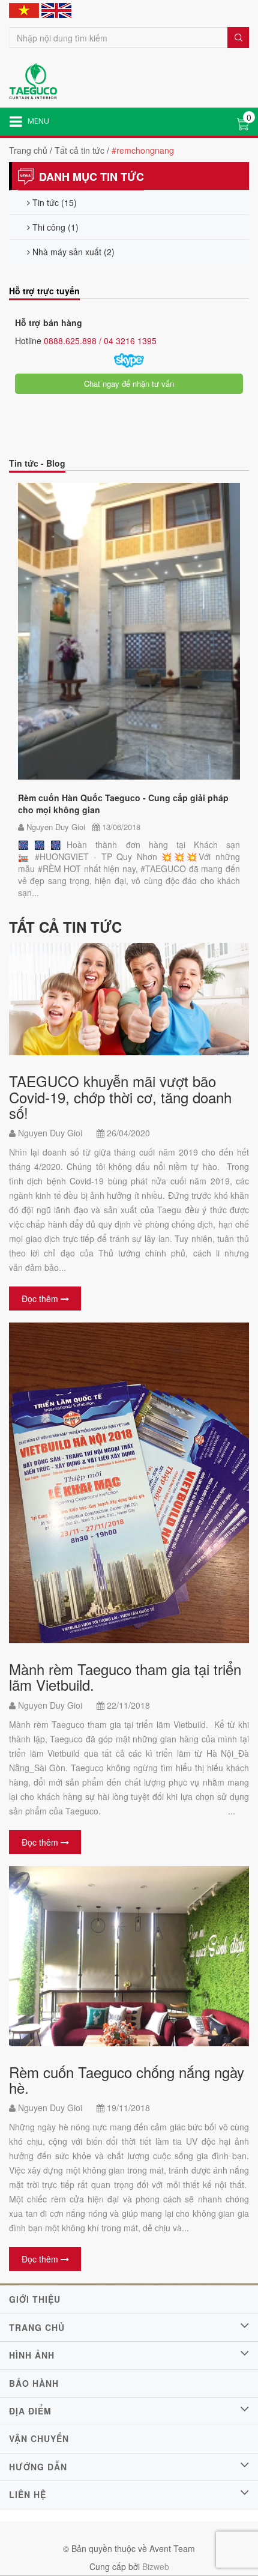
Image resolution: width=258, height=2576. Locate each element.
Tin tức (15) (53, 202)
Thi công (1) (54, 227)
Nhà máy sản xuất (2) (72, 252)
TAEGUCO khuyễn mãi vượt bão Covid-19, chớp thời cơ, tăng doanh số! (120, 1097)
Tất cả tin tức (79, 150)
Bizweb (156, 2566)
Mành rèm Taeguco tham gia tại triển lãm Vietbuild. (125, 1677)
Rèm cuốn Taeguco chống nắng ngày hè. (127, 2080)
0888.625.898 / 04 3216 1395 (99, 341)
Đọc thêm (41, 1299)
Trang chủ (28, 150)
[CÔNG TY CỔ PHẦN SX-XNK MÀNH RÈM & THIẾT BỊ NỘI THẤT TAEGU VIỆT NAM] (33, 80)
